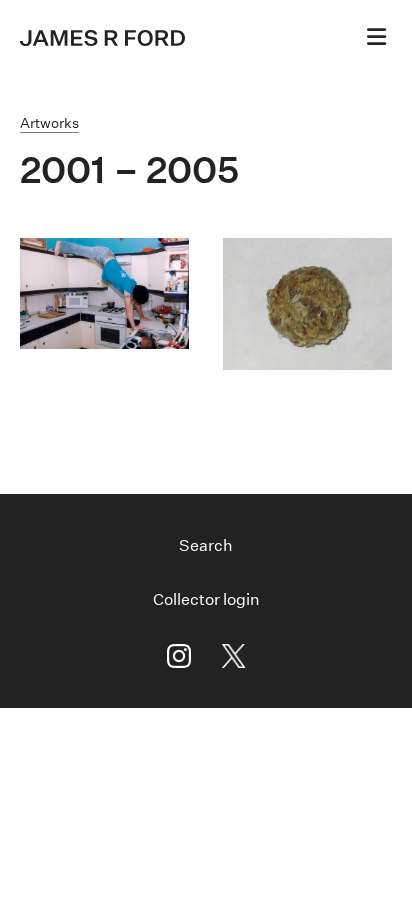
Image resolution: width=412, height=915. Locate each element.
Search (206, 545)
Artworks (49, 123)
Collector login (206, 599)
